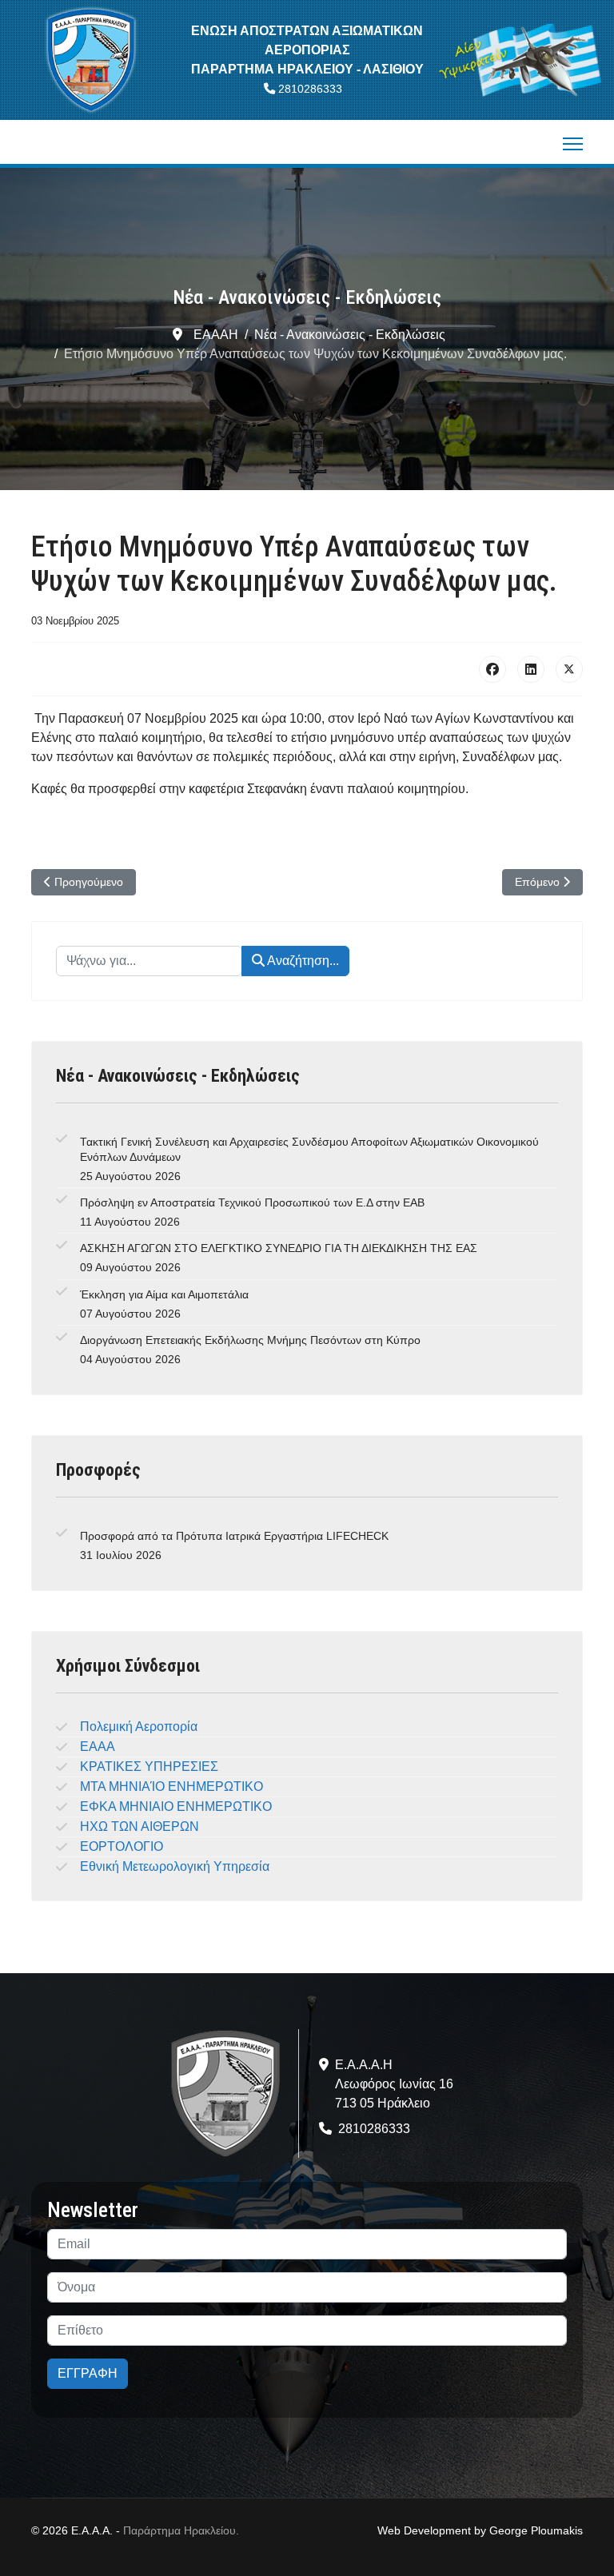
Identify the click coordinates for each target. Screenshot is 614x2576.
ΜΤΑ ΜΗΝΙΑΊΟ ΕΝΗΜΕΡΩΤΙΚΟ (171, 1786)
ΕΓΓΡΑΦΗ (88, 2373)
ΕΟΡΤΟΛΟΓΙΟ (122, 1846)
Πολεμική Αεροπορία (139, 1727)
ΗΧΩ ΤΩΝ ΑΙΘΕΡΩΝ (140, 1826)
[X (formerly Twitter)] (569, 669)
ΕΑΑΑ (98, 1747)
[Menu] (573, 144)
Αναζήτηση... (302, 961)
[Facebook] (492, 669)
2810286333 (310, 89)
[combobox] (149, 961)
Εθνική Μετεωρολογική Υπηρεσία (175, 1866)
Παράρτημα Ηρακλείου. (181, 2530)
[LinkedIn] (531, 669)
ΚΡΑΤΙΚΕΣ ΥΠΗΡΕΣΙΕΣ (149, 1767)
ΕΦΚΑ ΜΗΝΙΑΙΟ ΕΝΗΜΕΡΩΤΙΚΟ (176, 1806)
